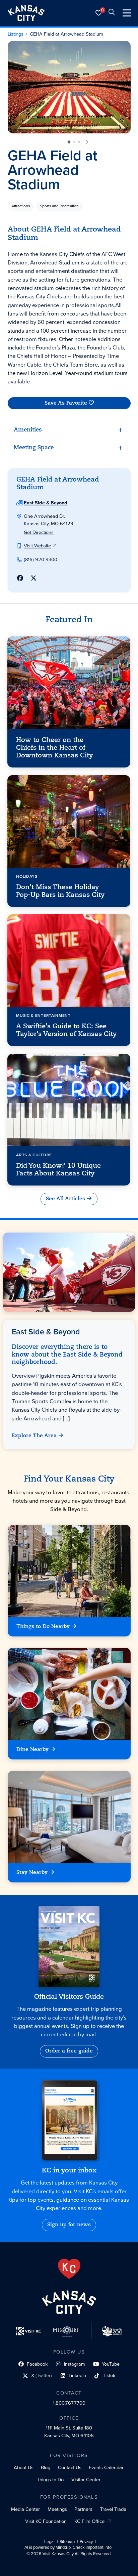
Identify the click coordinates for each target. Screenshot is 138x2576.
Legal (49, 2542)
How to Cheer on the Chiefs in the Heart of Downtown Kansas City (55, 748)
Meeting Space (34, 448)
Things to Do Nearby (43, 1627)
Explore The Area (34, 1436)
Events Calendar (106, 2467)
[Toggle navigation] (127, 13)
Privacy (86, 2542)
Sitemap (67, 2542)
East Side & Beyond (46, 503)
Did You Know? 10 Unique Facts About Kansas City (59, 1170)
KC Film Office (89, 2521)
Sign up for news (69, 2225)
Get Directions (39, 532)
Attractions (21, 206)
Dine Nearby (32, 1750)
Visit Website (37, 546)
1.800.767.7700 (69, 2403)
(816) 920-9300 (41, 559)
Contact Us (70, 2467)
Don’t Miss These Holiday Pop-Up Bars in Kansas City (61, 891)
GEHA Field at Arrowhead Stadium (66, 34)
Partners (83, 2509)
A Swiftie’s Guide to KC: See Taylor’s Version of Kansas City (67, 1030)
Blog (46, 2467)
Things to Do (50, 2480)
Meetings (57, 2509)
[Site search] (112, 13)
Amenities (28, 430)
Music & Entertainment (44, 1015)
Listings (16, 34)
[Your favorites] (99, 13)
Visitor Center (86, 2480)
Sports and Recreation (59, 206)
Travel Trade (113, 2509)
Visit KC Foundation (46, 2521)
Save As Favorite (65, 403)
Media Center (25, 2509)
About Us (24, 2467)
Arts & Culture (34, 1155)
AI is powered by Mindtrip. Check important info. (68, 2547)
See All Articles (65, 1199)
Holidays (27, 876)
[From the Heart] (69, 2269)
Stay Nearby (32, 1873)
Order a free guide (69, 2051)
